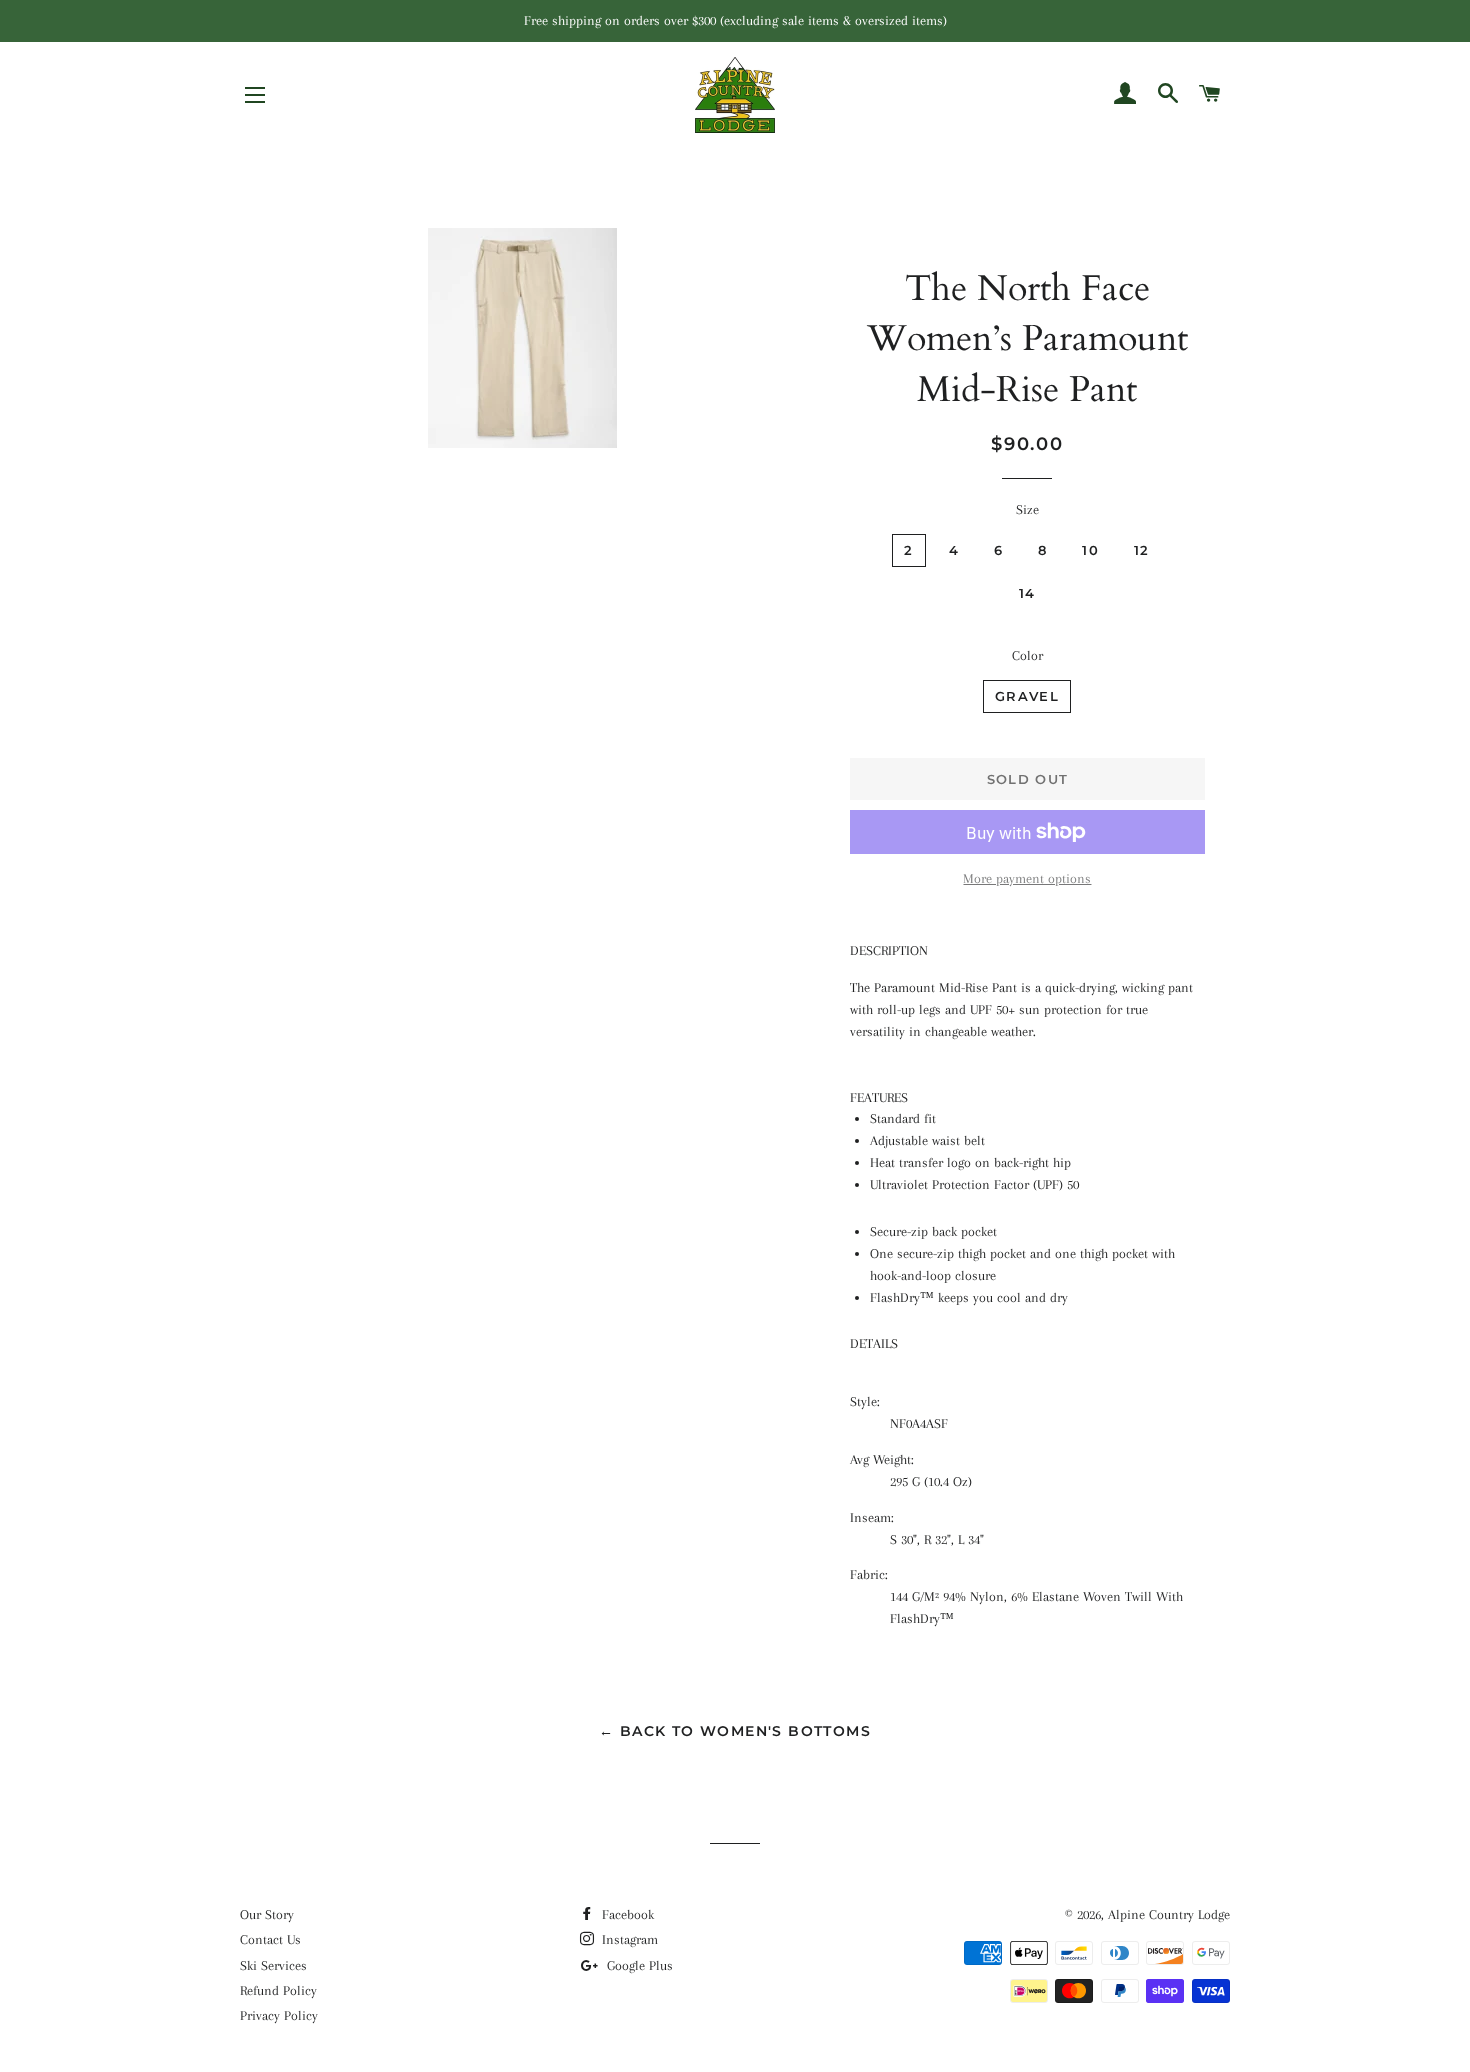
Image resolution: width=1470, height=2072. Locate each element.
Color (1027, 655)
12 (1142, 550)
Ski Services (273, 1965)
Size (1027, 509)
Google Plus (638, 1965)
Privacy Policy (279, 2015)
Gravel (1027, 696)
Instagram (628, 1939)
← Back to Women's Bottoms (735, 1731)
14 (1027, 593)
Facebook (626, 1914)
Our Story (267, 1914)
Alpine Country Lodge (1169, 1914)
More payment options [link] (1027, 878)
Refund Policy (278, 1990)
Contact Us (270, 1939)
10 (1090, 550)
